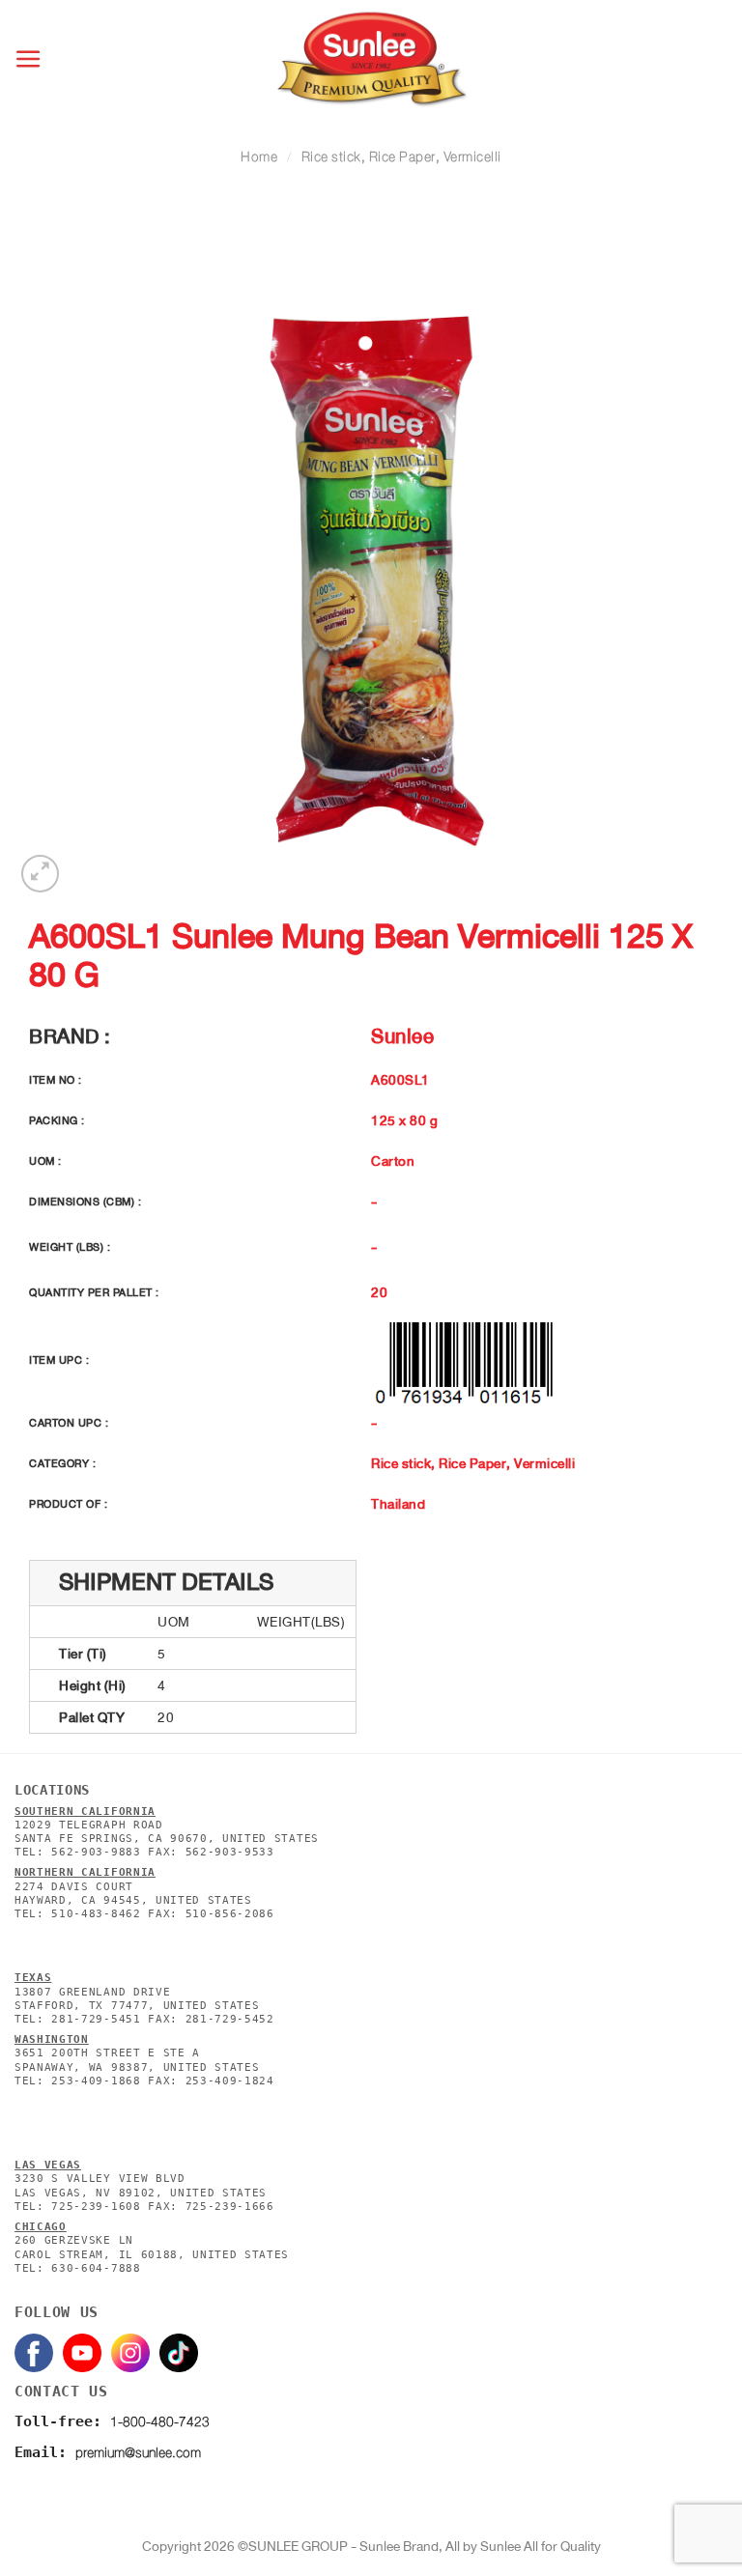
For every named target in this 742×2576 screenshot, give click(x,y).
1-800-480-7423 (160, 2422)
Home (259, 157)
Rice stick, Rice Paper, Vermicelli (401, 157)
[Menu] (29, 59)
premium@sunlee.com (138, 2453)
